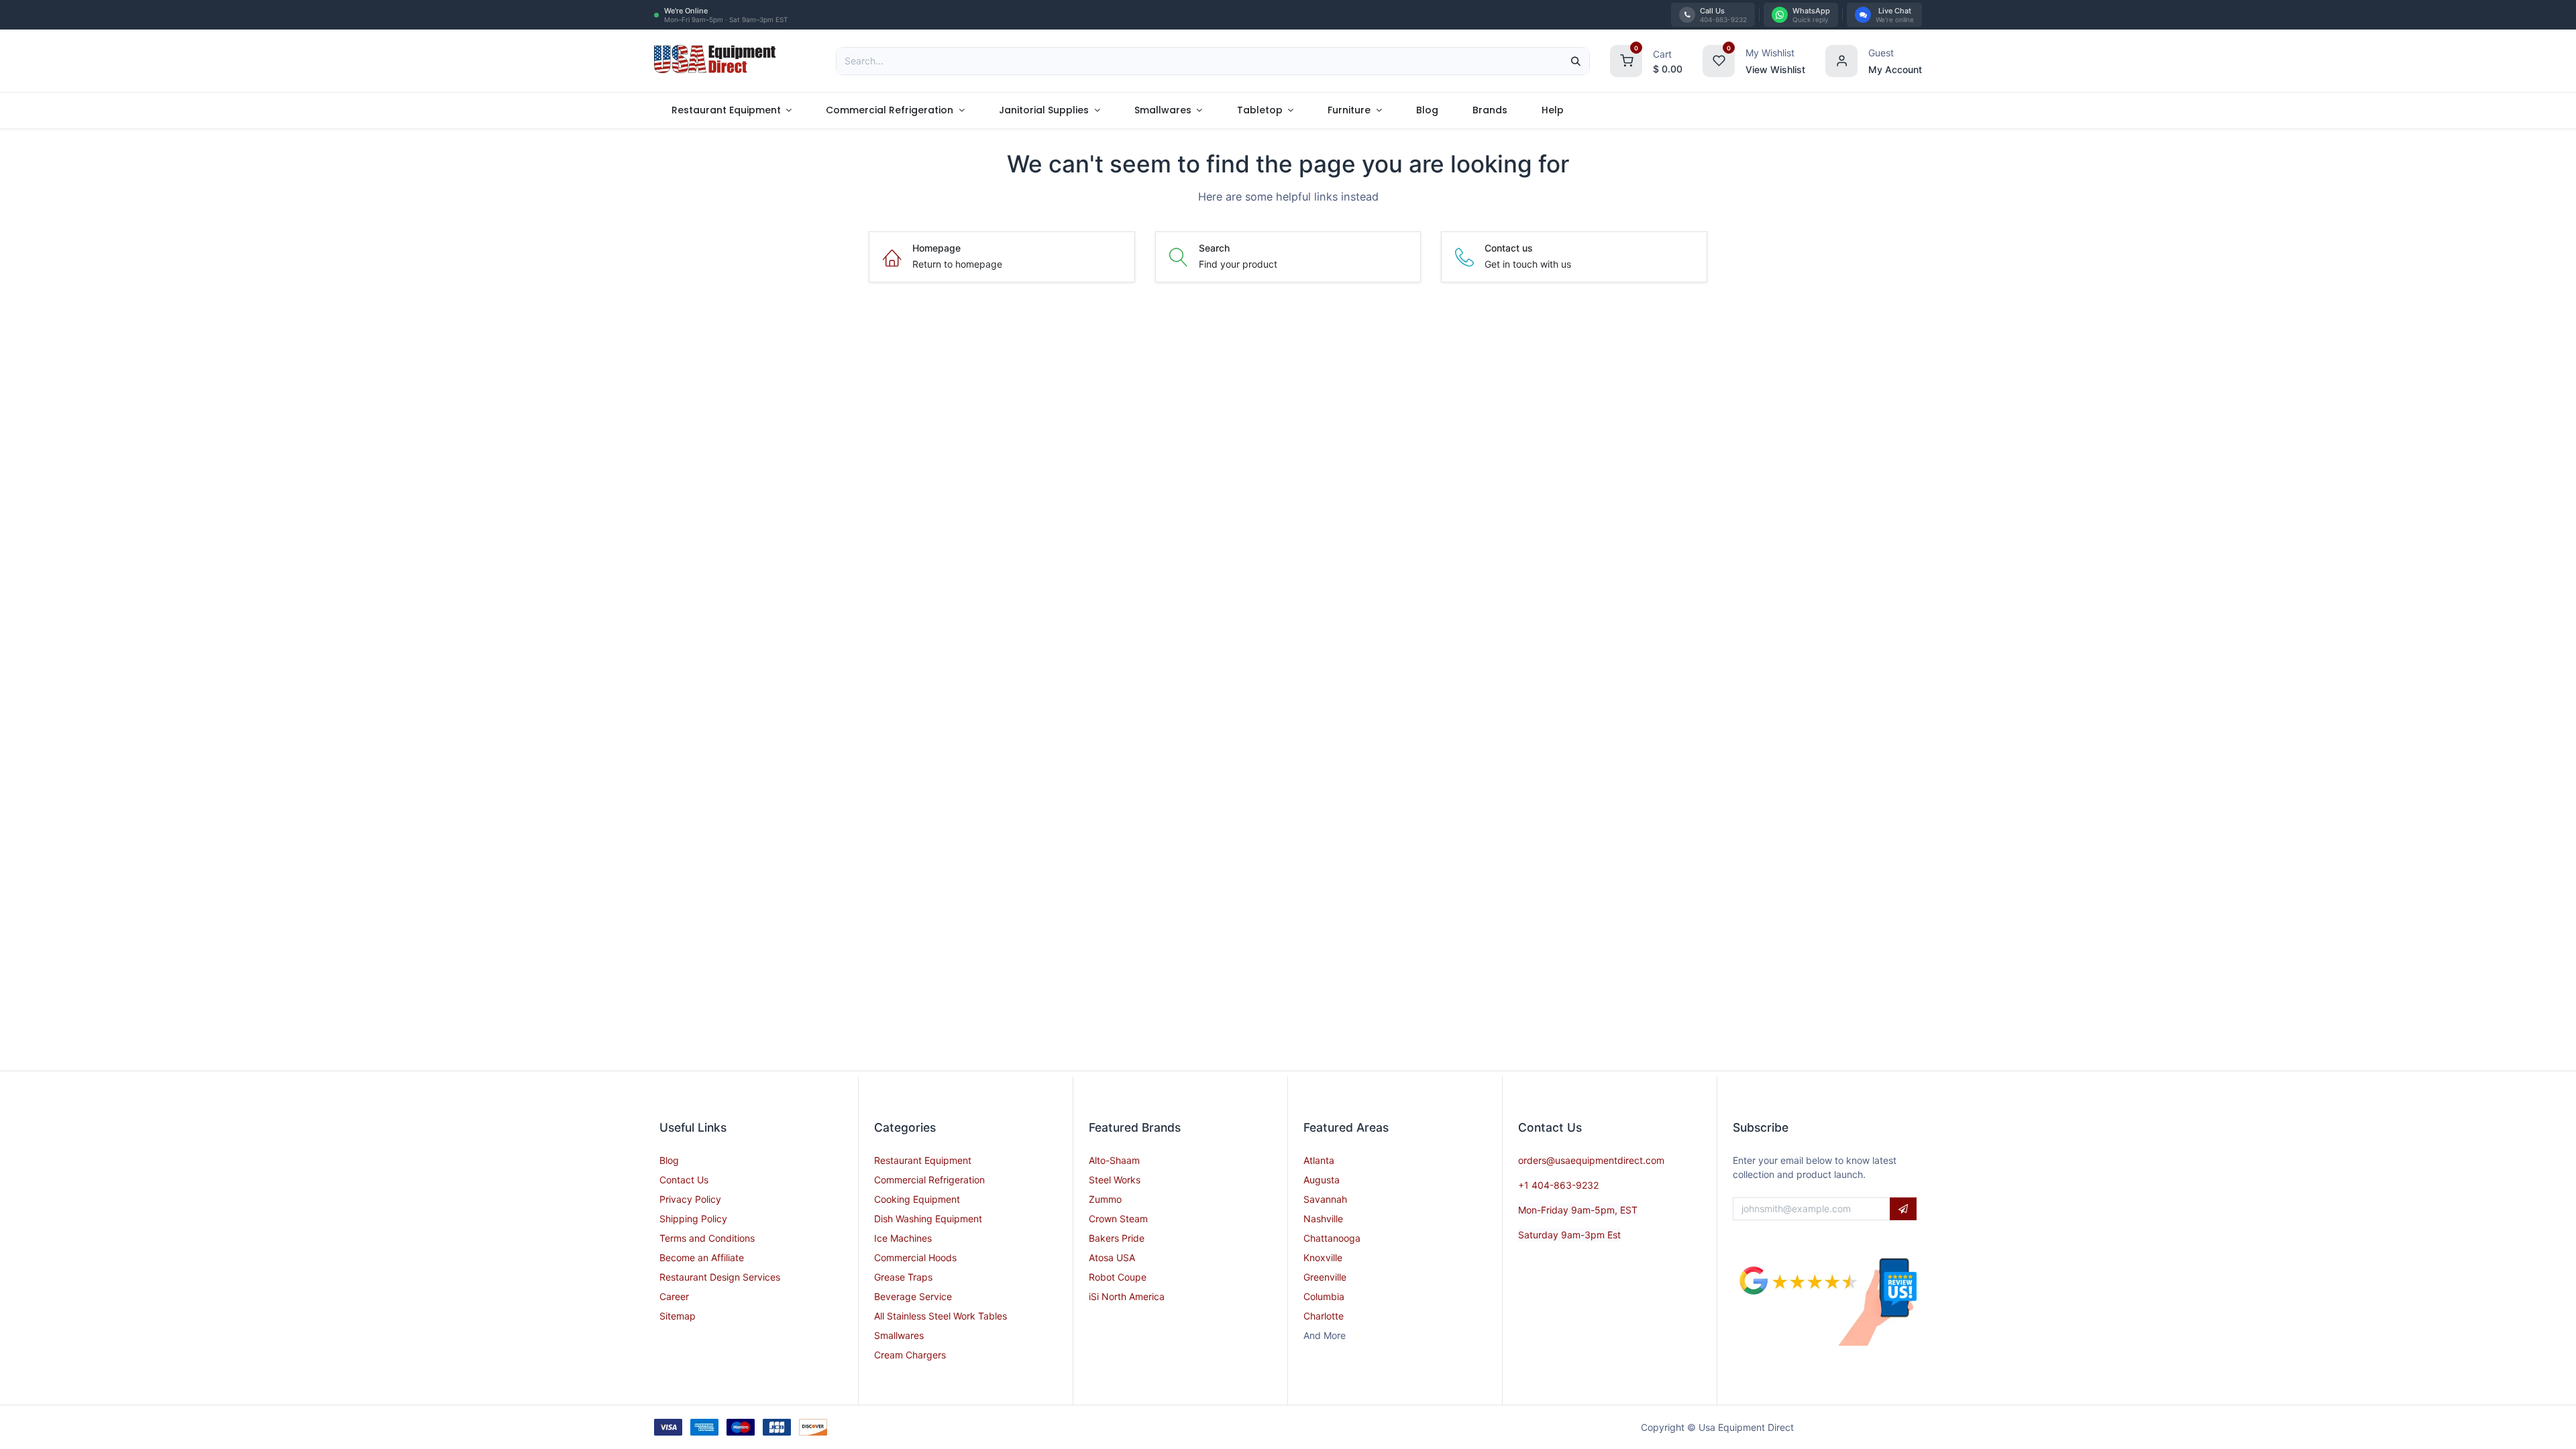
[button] (1903, 1209)
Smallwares (899, 1335)
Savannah (1325, 1199)
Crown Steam (1118, 1219)
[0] (1626, 59)
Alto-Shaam (1114, 1160)
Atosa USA (1112, 1257)
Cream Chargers (910, 1355)
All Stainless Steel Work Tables (941, 1316)
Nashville (1323, 1219)
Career (674, 1296)
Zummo (1105, 1199)
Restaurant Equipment (923, 1160)
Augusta (1322, 1180)
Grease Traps (903, 1277)
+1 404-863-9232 (1558, 1185)
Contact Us (684, 1180)
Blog (669, 1160)
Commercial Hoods (915, 1257)
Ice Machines (903, 1238)
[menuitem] (732, 110)
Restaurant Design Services (720, 1277)
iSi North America (1127, 1296)
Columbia (1324, 1296)
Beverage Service (913, 1296)
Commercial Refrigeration (929, 1180)
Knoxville (1323, 1257)
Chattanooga (1332, 1238)
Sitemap (678, 1316)
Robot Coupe (1118, 1277)
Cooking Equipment (917, 1199)
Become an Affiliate (702, 1257)
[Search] (1576, 61)
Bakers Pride (1117, 1238)
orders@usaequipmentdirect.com (1591, 1160)
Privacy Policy (690, 1199)
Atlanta (1319, 1160)
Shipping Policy (693, 1219)
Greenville (1325, 1277)
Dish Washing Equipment (928, 1219)
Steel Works (1115, 1180)
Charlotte (1324, 1316)
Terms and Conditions (707, 1238)
